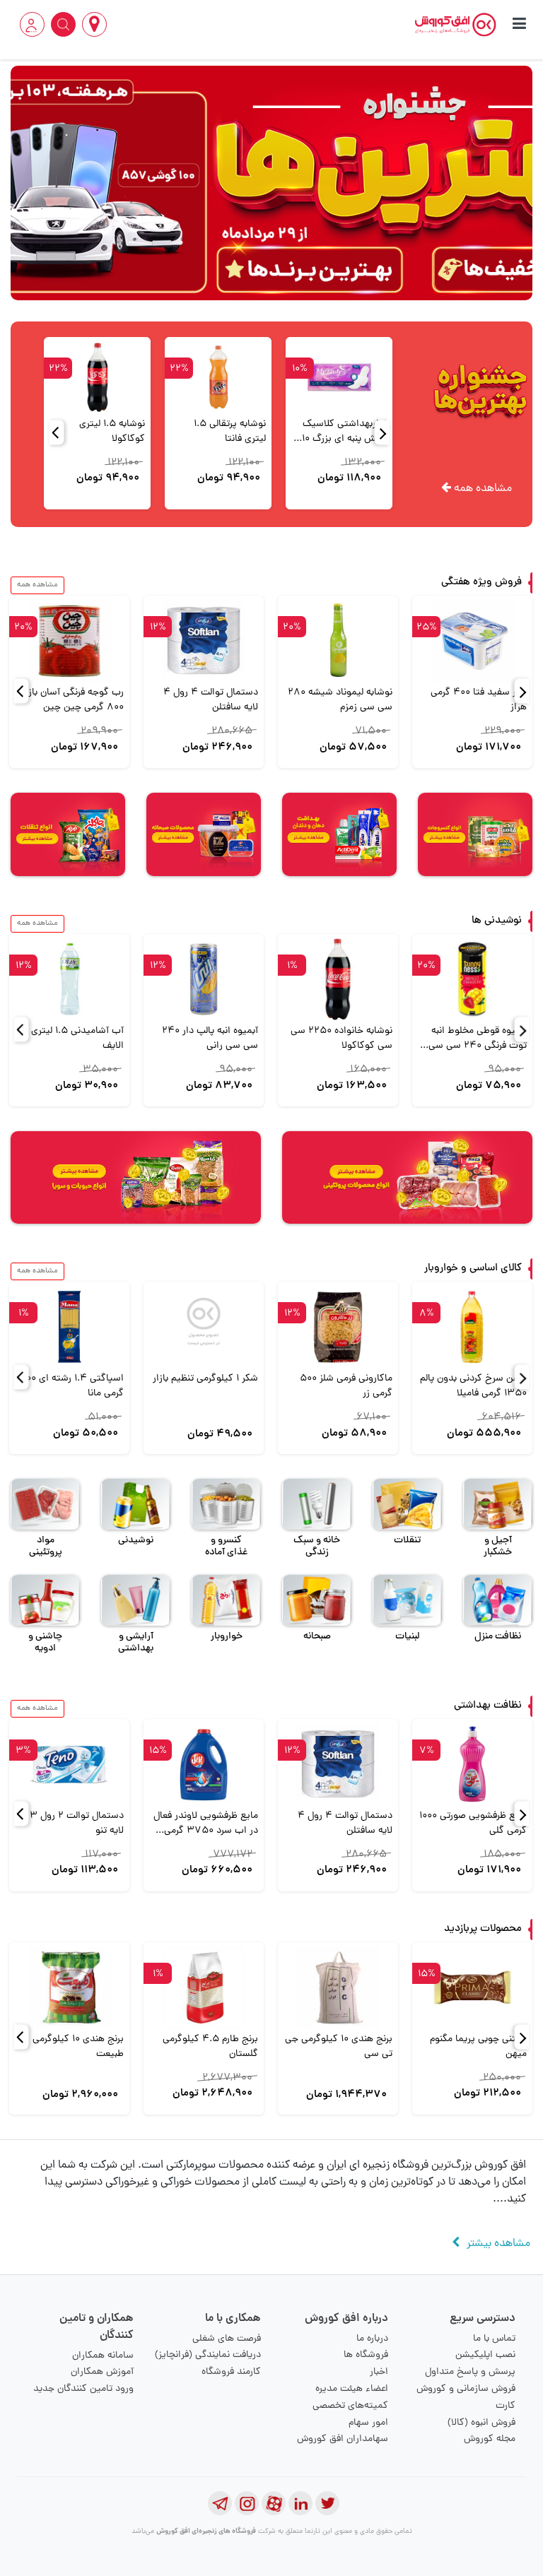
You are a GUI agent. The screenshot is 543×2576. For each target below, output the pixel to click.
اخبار (379, 2372)
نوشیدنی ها (497, 921)
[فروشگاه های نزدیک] (94, 24)
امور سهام (368, 2423)
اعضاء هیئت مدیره (352, 2389)
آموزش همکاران (102, 2372)
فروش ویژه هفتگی (481, 583)
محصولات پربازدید (483, 1929)
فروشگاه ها (366, 2355)
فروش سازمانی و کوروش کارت (466, 2398)
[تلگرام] (220, 2503)
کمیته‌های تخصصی (350, 2406)
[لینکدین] (300, 2503)
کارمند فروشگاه (231, 2372)
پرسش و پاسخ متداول (470, 2372)
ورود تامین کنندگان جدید (83, 2389)
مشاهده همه (481, 489)
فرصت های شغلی (227, 2339)
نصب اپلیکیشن (485, 2355)
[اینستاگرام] (247, 2503)
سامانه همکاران (103, 2356)
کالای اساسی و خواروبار (473, 1269)
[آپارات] (274, 2503)
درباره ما (372, 2339)
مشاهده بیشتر (498, 2244)
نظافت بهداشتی (488, 1706)
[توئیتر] (327, 2503)
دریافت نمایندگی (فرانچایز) (208, 2355)
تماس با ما (494, 2339)
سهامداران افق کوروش (343, 2439)
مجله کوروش (490, 2439)
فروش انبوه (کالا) (481, 2423)
